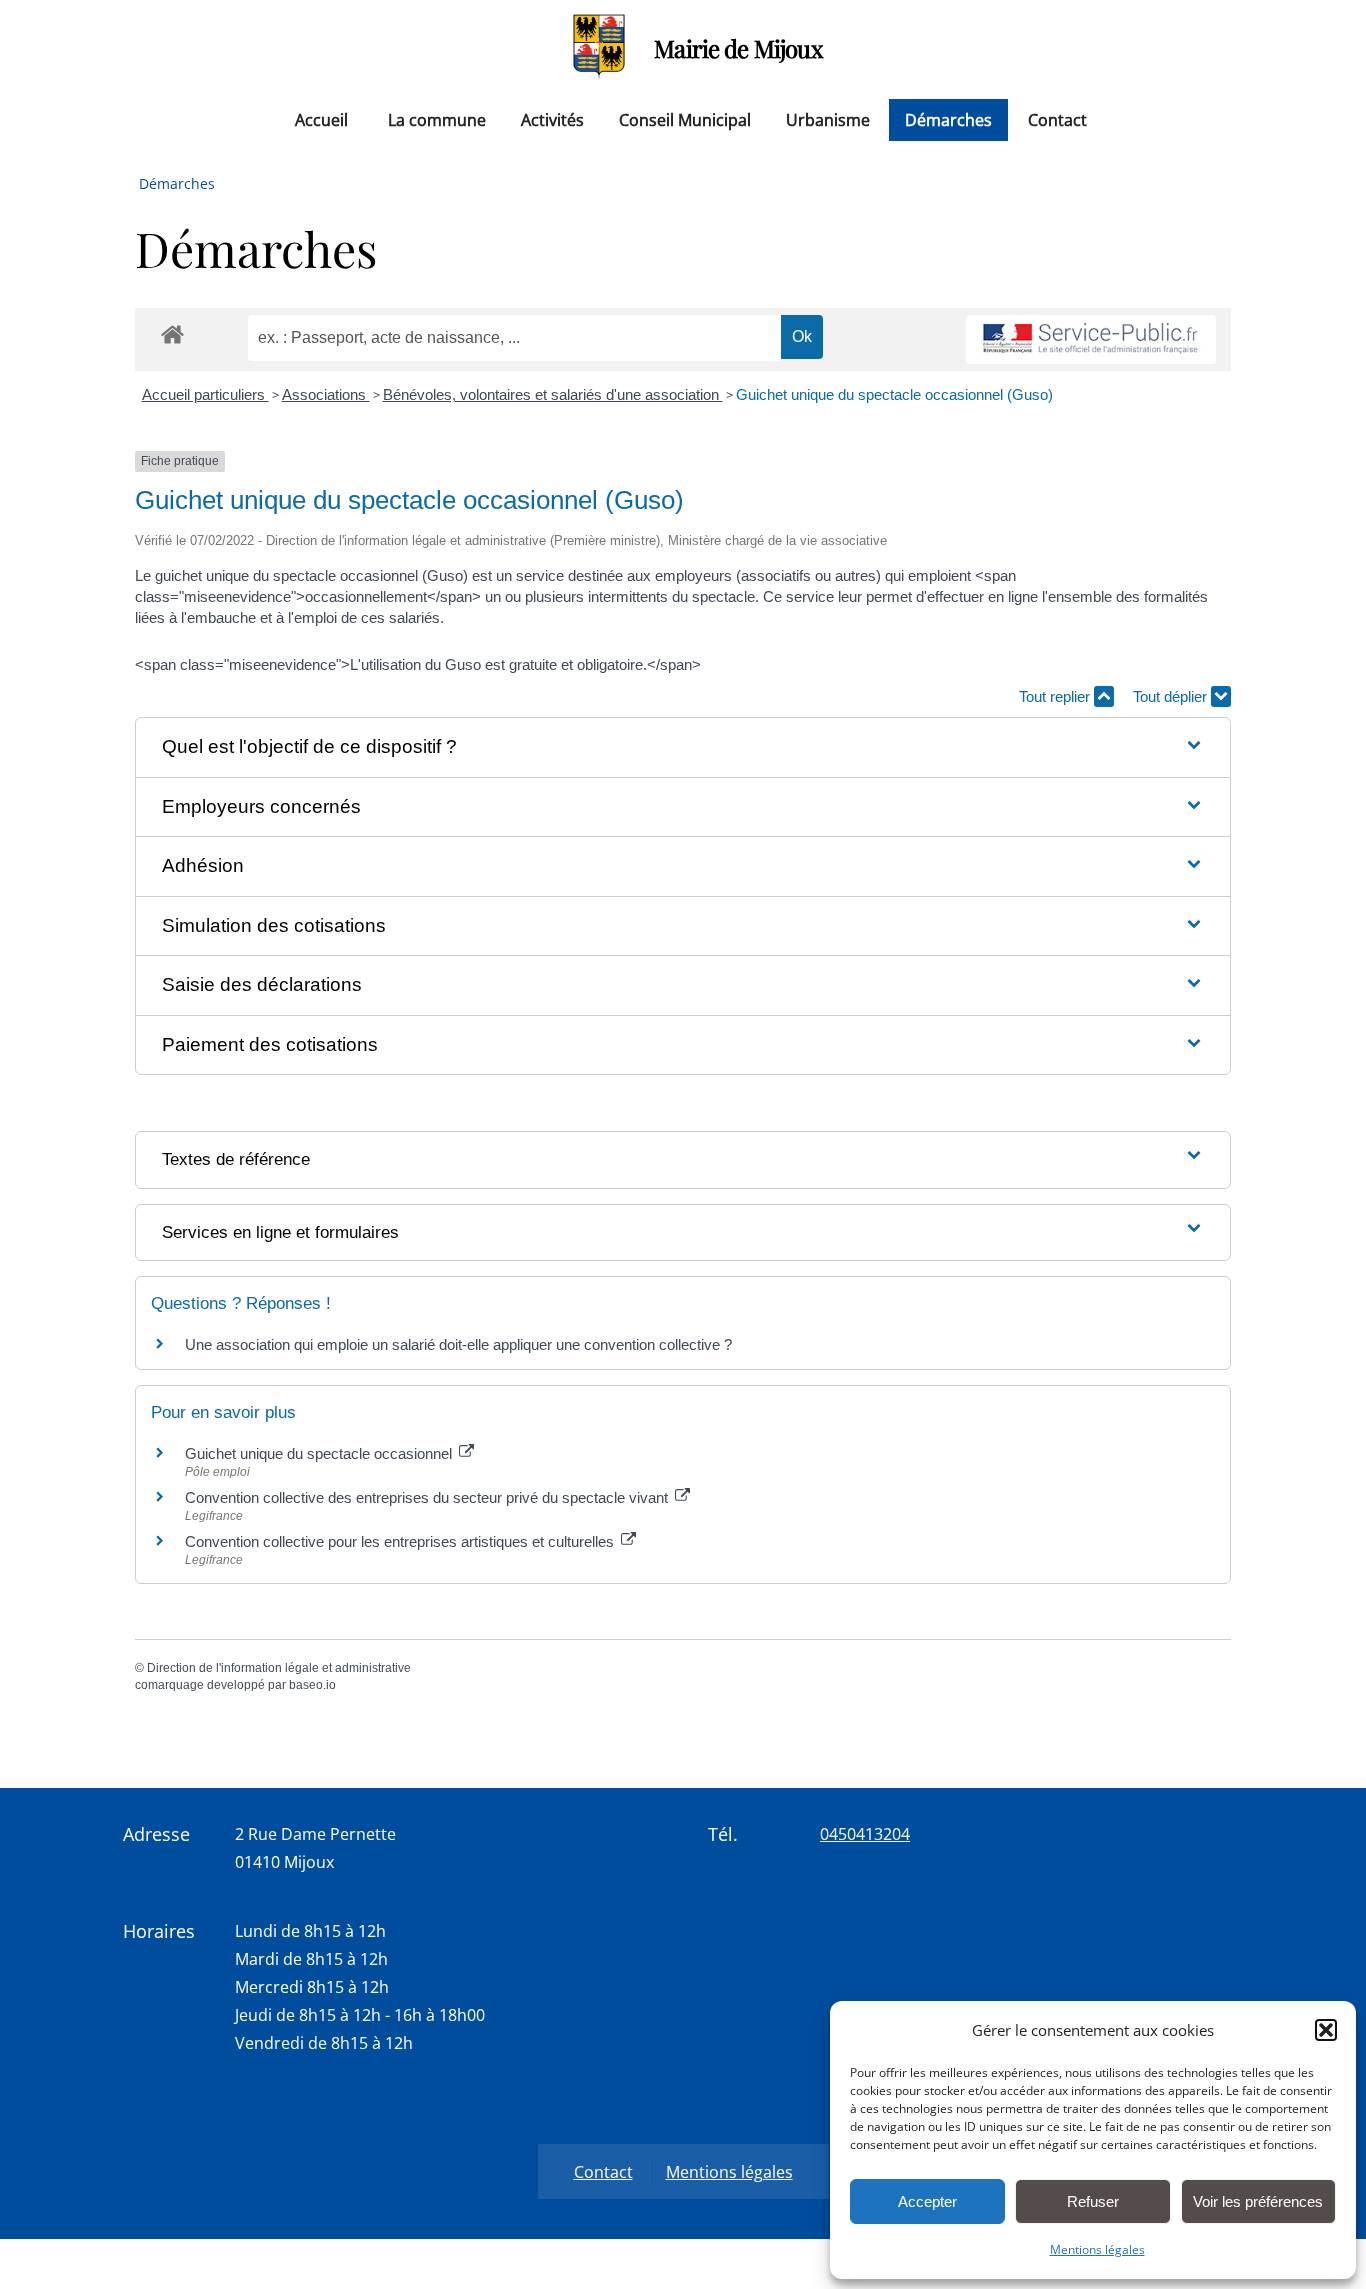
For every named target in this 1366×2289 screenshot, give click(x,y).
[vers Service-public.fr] (1091, 339)
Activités (552, 120)
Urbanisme (828, 120)
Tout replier (1056, 696)
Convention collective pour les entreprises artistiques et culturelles (401, 1541)
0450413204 (865, 1834)
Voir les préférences (1258, 2201)
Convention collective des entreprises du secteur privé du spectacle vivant (428, 1497)
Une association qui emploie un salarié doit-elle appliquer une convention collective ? (458, 1344)
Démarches (948, 120)
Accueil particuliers (205, 394)
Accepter (927, 2201)
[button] (1326, 2030)
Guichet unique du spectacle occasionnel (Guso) (894, 394)
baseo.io (312, 1685)
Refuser (1093, 2201)
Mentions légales (1097, 2249)
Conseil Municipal (685, 120)
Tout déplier (1172, 696)
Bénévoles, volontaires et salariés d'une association (553, 394)
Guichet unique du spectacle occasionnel (320, 1453)
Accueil (321, 120)
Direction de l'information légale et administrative (279, 1668)
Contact (1057, 120)
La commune (437, 120)
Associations (326, 394)
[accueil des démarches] (172, 333)
